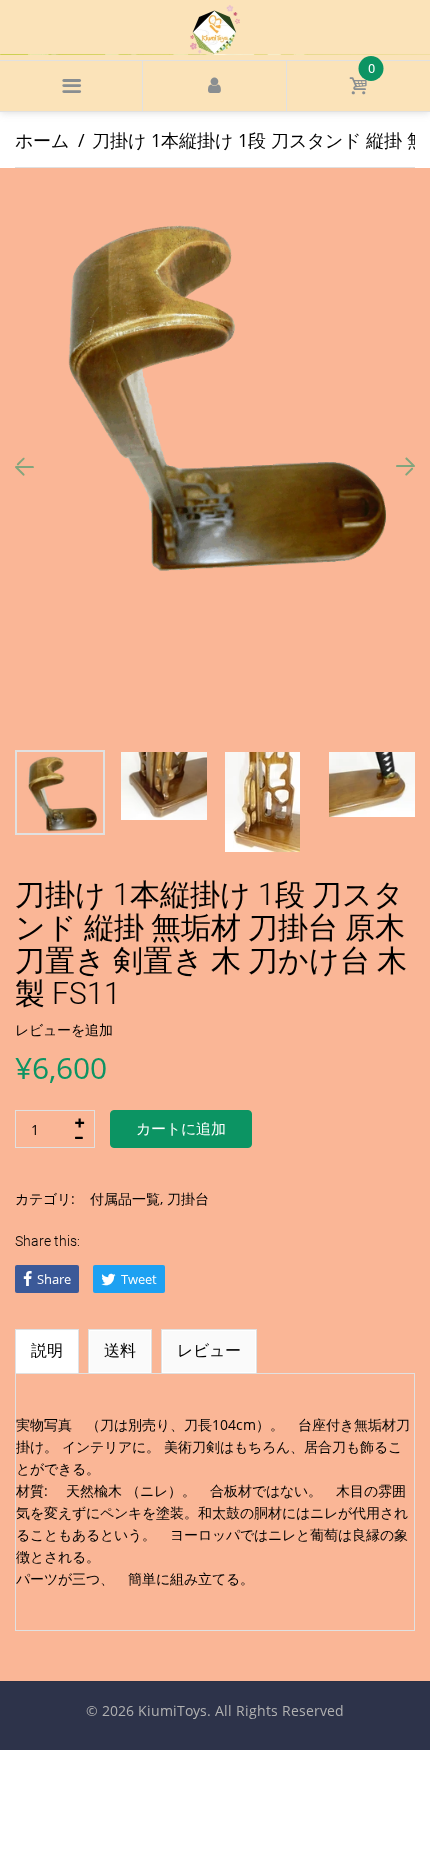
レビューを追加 (64, 1029)
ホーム (42, 140)
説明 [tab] (47, 1350)
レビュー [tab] (209, 1350)
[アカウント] (214, 86)
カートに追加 (181, 1129)
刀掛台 (188, 1198)
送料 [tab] (120, 1350)
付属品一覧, (126, 1198)
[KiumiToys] (215, 28)
